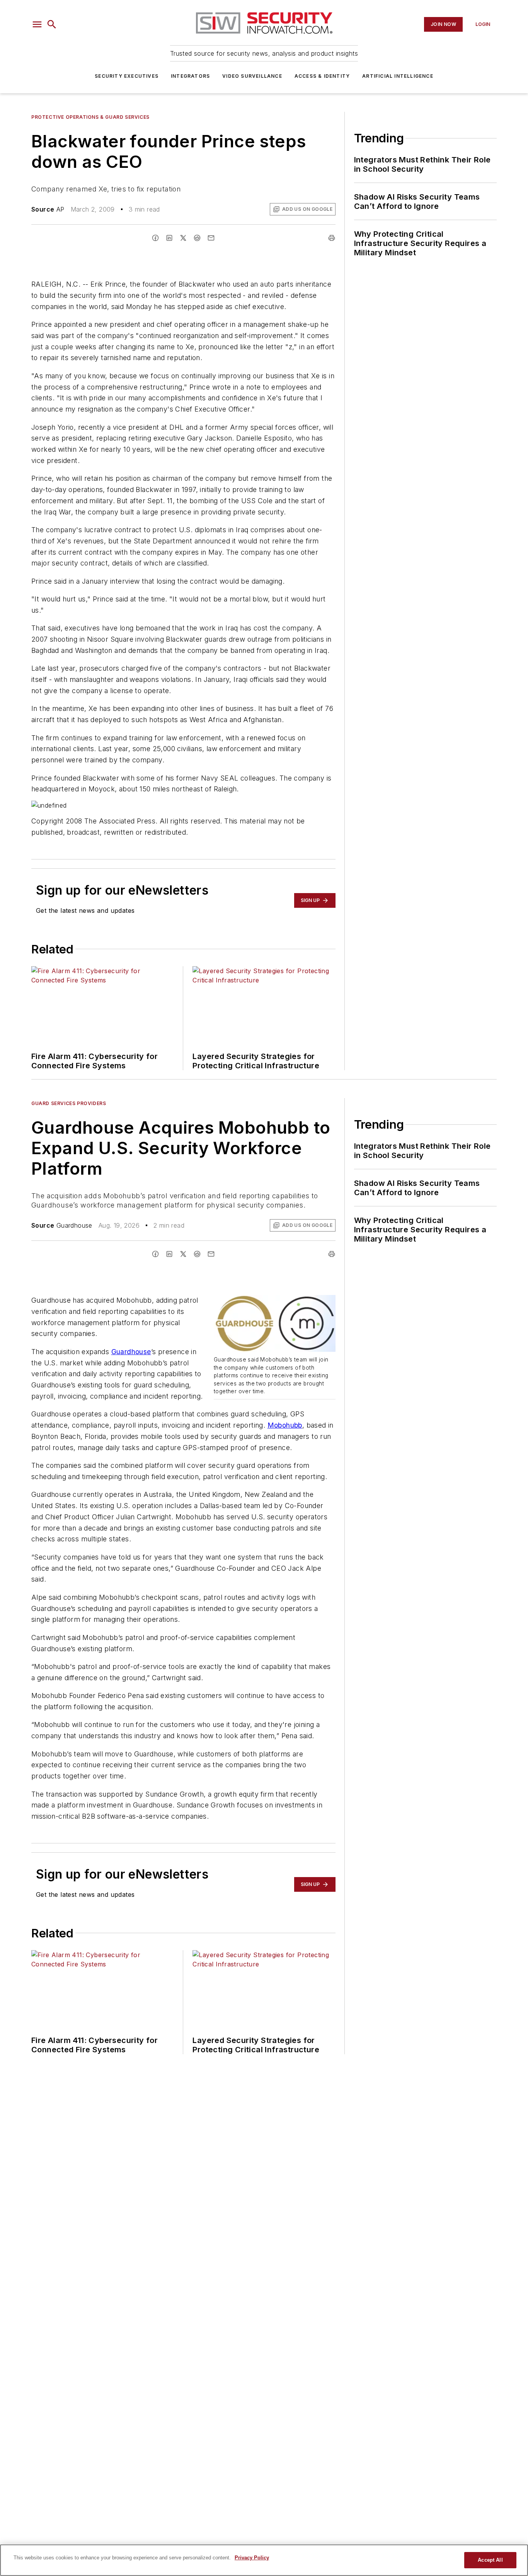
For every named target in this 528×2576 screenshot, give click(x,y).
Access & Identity (322, 76)
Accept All (490, 2560)
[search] (52, 24)
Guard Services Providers (69, 1103)
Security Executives (127, 76)
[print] (332, 238)
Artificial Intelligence (398, 76)
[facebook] (155, 238)
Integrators (190, 76)
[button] (37, 24)
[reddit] (197, 238)
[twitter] (183, 238)
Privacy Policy (252, 2558)
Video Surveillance (252, 76)
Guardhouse (131, 1352)
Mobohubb (285, 1425)
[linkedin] (169, 238)
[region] (264, 2560)
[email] (211, 238)
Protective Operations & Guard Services (90, 117)
